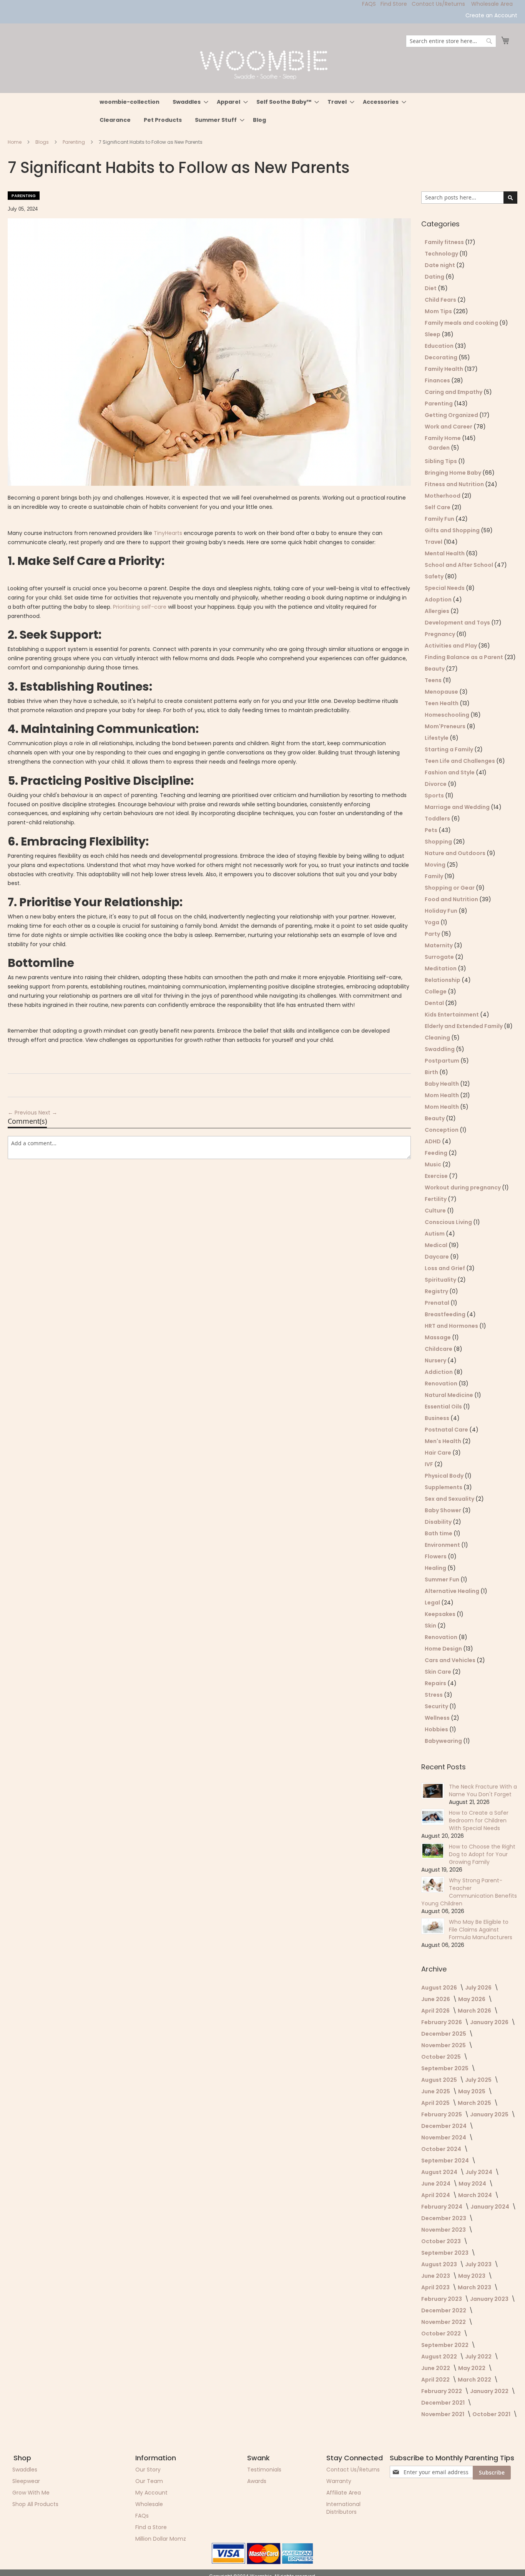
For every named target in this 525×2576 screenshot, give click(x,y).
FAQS (369, 4)
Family (434, 876)
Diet (431, 288)
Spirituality (441, 1280)
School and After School (459, 565)
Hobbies (437, 1729)
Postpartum (443, 1061)
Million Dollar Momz (161, 2539)
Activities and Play (451, 646)
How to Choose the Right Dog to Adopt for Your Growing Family (482, 1854)
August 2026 (440, 1988)
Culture (436, 1211)
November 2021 (443, 2414)
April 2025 (436, 2103)
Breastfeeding (446, 1314)
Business (438, 1418)
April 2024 (436, 2195)
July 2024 (479, 2172)
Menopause (442, 692)
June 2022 (436, 2368)
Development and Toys (458, 623)
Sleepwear (26, 2481)
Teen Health (442, 703)
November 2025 (444, 2045)
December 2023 (444, 2218)
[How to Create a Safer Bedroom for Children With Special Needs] (433, 1817)
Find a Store (151, 2527)
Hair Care (439, 1453)
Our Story (148, 2470)
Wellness (438, 1718)
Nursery (436, 1360)
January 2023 (490, 2299)
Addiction (439, 1372)
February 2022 (442, 2391)
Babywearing (444, 1741)
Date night (440, 265)
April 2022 (436, 2380)
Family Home (443, 438)
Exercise (437, 1176)
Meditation (441, 968)
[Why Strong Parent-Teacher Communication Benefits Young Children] (433, 1885)
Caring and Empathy (454, 392)
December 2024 (444, 2126)
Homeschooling (448, 715)
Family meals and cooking (462, 323)
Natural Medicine (449, 1395)
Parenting (74, 142)
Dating (435, 277)
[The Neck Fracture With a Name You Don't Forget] (433, 1791)
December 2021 (444, 2403)
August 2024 (440, 2172)
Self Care (438, 507)
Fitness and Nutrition (455, 484)
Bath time (439, 1533)
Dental (435, 1003)
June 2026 (436, 1999)
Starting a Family (449, 749)
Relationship (443, 980)
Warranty (339, 2481)
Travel (434, 542)
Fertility (436, 1199)
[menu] (262, 111)
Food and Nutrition (452, 899)
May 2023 (472, 2276)
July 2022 (479, 2357)
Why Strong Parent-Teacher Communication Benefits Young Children (469, 1892)
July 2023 (479, 2264)
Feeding (437, 1153)
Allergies (438, 611)
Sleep (433, 334)
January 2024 (490, 2207)
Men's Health (444, 1441)
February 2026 (442, 2022)
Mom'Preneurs (446, 726)
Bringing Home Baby (454, 473)
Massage (438, 1337)
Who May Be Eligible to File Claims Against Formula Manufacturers (481, 1930)
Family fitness (445, 242)
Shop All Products (35, 2504)
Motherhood (443, 496)
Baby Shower (444, 1510)
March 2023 (475, 2287)
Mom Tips (439, 311)
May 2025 (472, 2091)
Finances (438, 380)
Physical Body (445, 1476)
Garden (439, 448)
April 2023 (436, 2287)
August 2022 (440, 2357)
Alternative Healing (453, 1591)
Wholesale (149, 2504)
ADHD (433, 1141)
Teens (434, 680)
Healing (436, 1568)
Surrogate (440, 957)
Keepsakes (441, 1614)
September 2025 (445, 2068)
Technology (442, 254)
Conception (442, 1130)
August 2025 (440, 2080)
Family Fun (440, 519)
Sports (435, 796)
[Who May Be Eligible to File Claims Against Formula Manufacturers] (433, 1926)
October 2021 (492, 2414)
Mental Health (445, 553)
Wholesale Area (492, 4)
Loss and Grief (445, 1268)
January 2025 (490, 2114)
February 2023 (442, 2299)
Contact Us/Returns (438, 4)
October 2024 (442, 2149)
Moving (436, 865)
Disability (439, 1522)
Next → (48, 1113)
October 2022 (442, 2334)
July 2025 (479, 2080)
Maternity (439, 945)
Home (15, 142)
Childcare (439, 1349)
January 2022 (490, 2391)
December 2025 (444, 2034)
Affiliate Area (344, 2493)
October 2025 (442, 2057)
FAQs (142, 2516)
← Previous (23, 1113)
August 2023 (440, 2264)
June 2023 (436, 2276)
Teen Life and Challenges (460, 761)
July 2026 (479, 1988)
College (436, 992)
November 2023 (444, 2230)
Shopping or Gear (450, 888)
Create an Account (491, 16)
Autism (435, 1234)
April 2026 (436, 2011)
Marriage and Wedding (458, 807)
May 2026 (472, 1999)
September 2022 (445, 2345)
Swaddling (440, 1049)
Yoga (433, 922)
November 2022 (444, 2322)
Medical (437, 1245)
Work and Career (449, 427)
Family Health (444, 369)
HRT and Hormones (452, 1326)
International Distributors (343, 2508)
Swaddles (25, 2470)
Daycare (437, 1257)
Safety (435, 576)
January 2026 (490, 2022)
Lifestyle (437, 738)
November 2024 (444, 2138)
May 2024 (473, 2184)
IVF (429, 1464)
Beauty (435, 669)
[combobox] (451, 41)
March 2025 (475, 2103)
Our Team (149, 2481)
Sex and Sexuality (450, 1499)
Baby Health (442, 1084)
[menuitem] (130, 102)
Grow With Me (31, 2493)
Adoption (439, 600)
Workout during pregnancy (463, 1188)
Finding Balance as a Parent (464, 657)
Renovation (442, 1383)
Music (434, 1164)
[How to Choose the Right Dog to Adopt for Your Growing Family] (433, 1851)
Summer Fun (443, 1579)
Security (437, 1706)
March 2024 (476, 2195)
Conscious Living (449, 1222)
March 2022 (475, 2380)
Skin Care (439, 1672)
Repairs (436, 1683)
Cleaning (438, 1038)
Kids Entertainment (452, 1015)
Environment (443, 1545)
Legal (433, 1603)
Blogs (43, 142)
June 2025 (436, 2091)
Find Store (394, 4)
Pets (432, 830)
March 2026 (475, 2011)
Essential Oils (444, 1407)
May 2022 (472, 2368)
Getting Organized (452, 415)
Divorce (436, 784)
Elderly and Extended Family (464, 1026)
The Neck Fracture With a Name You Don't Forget (483, 1790)
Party (433, 934)
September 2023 (445, 2253)
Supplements (444, 1487)
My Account (151, 2493)
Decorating (442, 357)
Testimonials (264, 2470)
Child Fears (441, 300)
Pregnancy (440, 634)
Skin (431, 1626)
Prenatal (438, 1303)
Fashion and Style (450, 772)
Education (440, 346)
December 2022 (444, 2310)
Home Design (444, 1649)
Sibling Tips (441, 461)
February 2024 (442, 2207)
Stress (434, 1695)
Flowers (436, 1556)
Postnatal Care (447, 1430)
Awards (257, 2481)
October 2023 (442, 2241)
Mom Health (442, 1095)
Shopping (439, 842)
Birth (432, 1072)
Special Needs (445, 588)
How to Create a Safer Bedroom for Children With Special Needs (479, 1820)
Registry (437, 1291)
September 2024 (446, 2161)
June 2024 (436, 2184)
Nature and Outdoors (456, 853)
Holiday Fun (442, 911)
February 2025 (442, 2114)
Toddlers (438, 819)
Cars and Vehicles (451, 1660)
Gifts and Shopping (453, 530)
